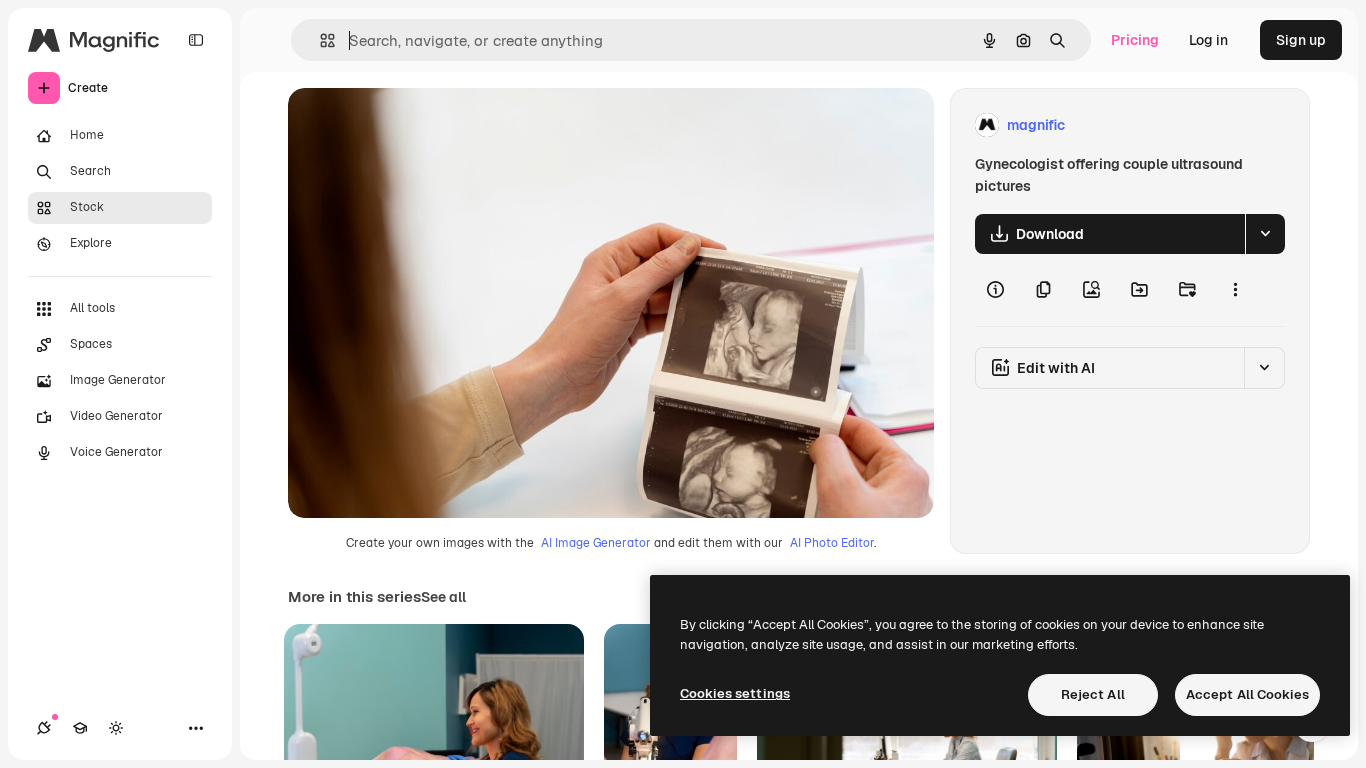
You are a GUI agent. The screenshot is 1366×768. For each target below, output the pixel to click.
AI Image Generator (596, 543)
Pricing (1135, 40)
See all (443, 597)
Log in (1208, 40)
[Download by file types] (1265, 234)
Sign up (1301, 40)
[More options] (1235, 290)
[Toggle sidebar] (196, 40)
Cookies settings (735, 693)
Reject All (1093, 694)
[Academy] (80, 728)
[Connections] (44, 728)
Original (416, 125)
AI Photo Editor (832, 543)
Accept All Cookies (1247, 694)
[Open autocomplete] (319, 40)
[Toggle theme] (116, 728)
